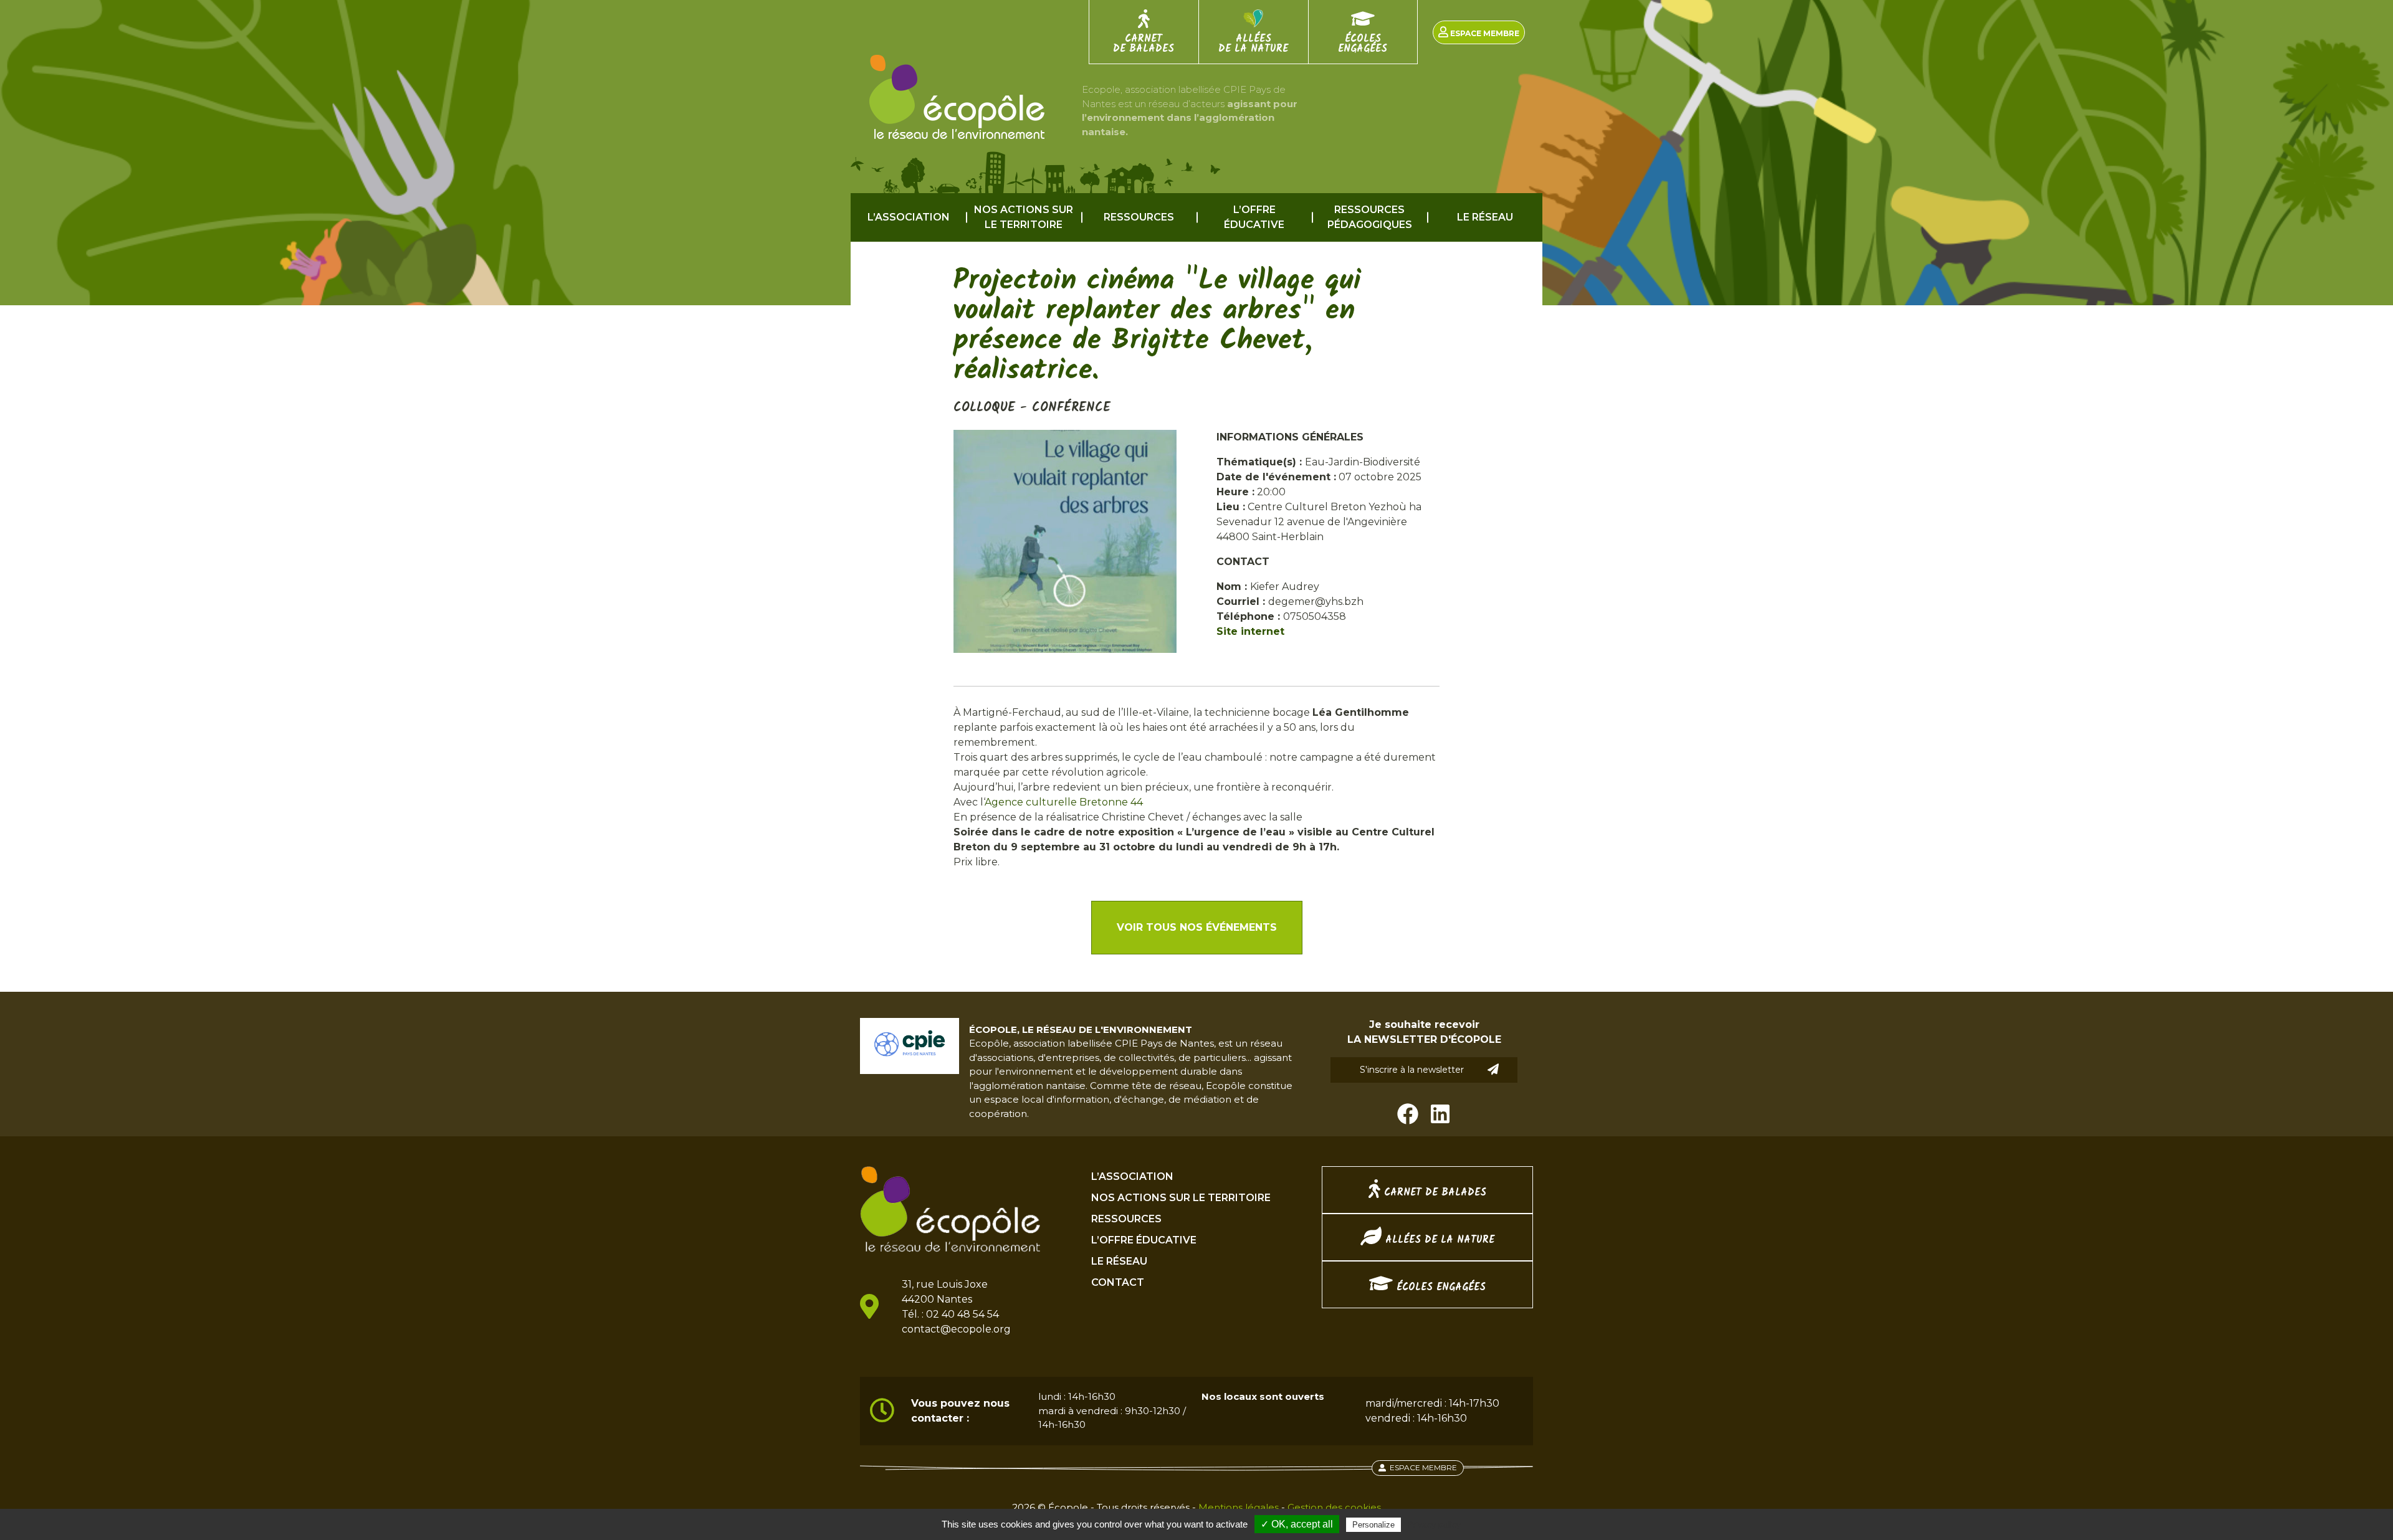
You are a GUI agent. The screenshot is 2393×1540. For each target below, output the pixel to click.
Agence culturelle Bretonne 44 (1064, 802)
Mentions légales (1239, 1507)
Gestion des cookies (1334, 1507)
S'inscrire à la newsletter (1412, 1070)
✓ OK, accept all (1297, 1524)
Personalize (1373, 1525)
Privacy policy (1434, 1524)
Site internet (1250, 631)
